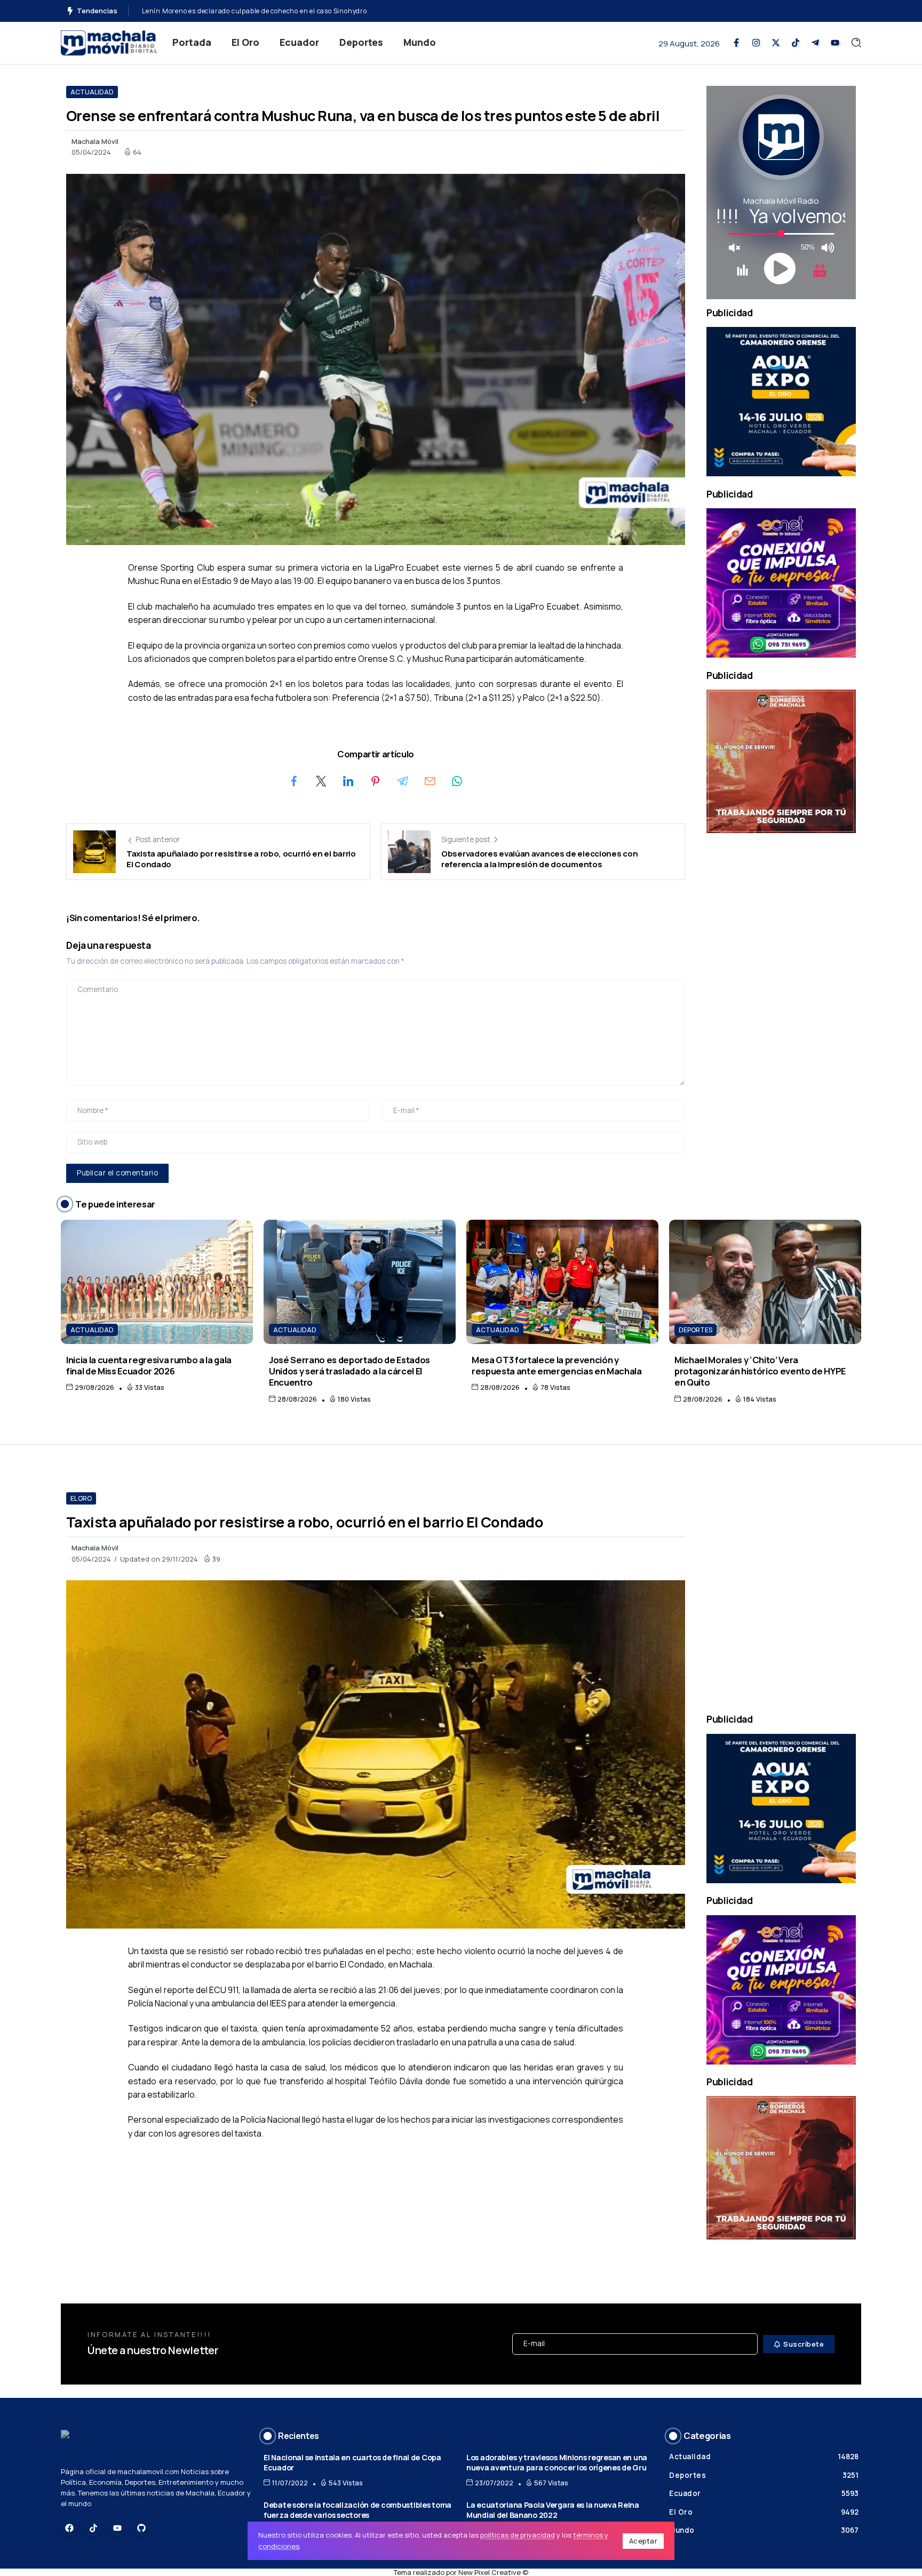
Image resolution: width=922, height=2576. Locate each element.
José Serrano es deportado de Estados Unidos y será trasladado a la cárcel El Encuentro (349, 1371)
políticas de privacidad (518, 2535)
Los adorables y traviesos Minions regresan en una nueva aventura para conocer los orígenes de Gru (557, 2462)
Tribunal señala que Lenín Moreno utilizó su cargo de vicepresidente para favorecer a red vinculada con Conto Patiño (334, 11)
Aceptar (643, 2541)
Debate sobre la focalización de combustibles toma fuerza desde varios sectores (357, 2510)
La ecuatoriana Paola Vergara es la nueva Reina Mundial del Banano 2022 (553, 2510)
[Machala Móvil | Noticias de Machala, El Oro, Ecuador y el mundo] (109, 42)
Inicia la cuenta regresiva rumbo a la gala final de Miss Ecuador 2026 (149, 1365)
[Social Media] (736, 43)
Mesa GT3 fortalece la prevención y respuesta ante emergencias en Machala (557, 1365)
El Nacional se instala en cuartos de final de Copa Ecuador (352, 2462)
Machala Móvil (95, 141)
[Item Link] (157, 1282)
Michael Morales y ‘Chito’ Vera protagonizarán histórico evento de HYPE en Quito (760, 1371)
